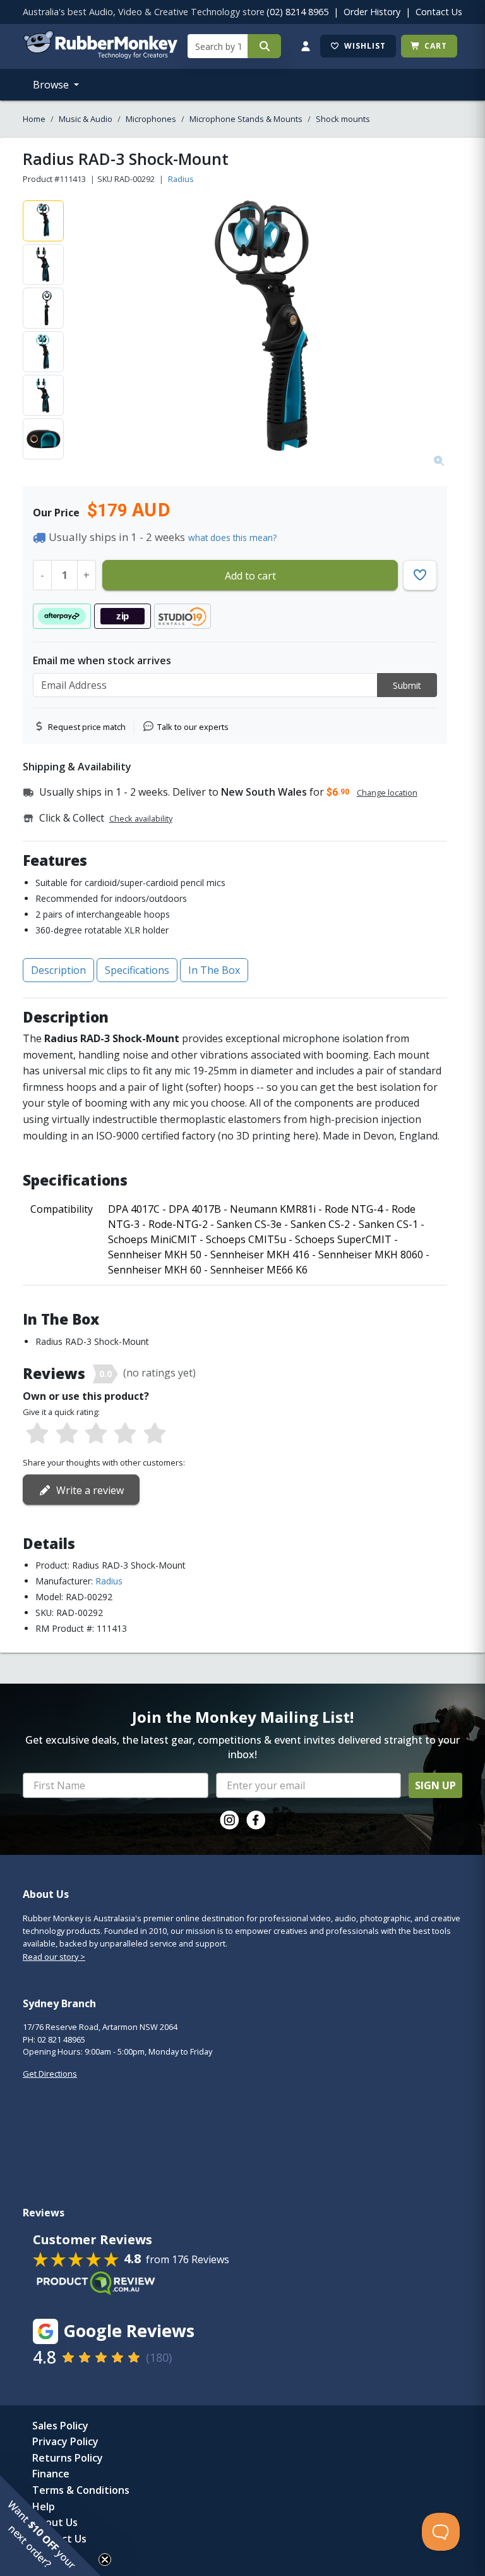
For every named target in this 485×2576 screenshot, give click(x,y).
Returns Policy (68, 2458)
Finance (51, 2474)
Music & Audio (86, 119)
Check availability (141, 818)
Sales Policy (60, 2426)
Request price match (87, 727)
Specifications (137, 970)
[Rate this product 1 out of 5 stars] (37, 1434)
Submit (407, 685)
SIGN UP (435, 1785)
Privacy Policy (65, 2441)
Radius (181, 179)
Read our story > (54, 1957)
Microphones (151, 119)
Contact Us (439, 12)
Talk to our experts (193, 727)
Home (34, 119)
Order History (372, 12)
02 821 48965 (61, 2039)
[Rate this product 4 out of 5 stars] (125, 1434)
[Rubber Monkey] (100, 55)
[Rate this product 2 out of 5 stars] (66, 1434)
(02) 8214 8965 (297, 12)
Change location (387, 793)
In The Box (214, 970)
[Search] (264, 46)
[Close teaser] (105, 2560)
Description (58, 970)
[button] (51, 2525)
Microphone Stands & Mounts (246, 119)
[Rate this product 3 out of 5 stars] (96, 1434)
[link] (229, 1820)
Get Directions (50, 2074)
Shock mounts (343, 119)
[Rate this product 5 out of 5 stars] (155, 1434)
